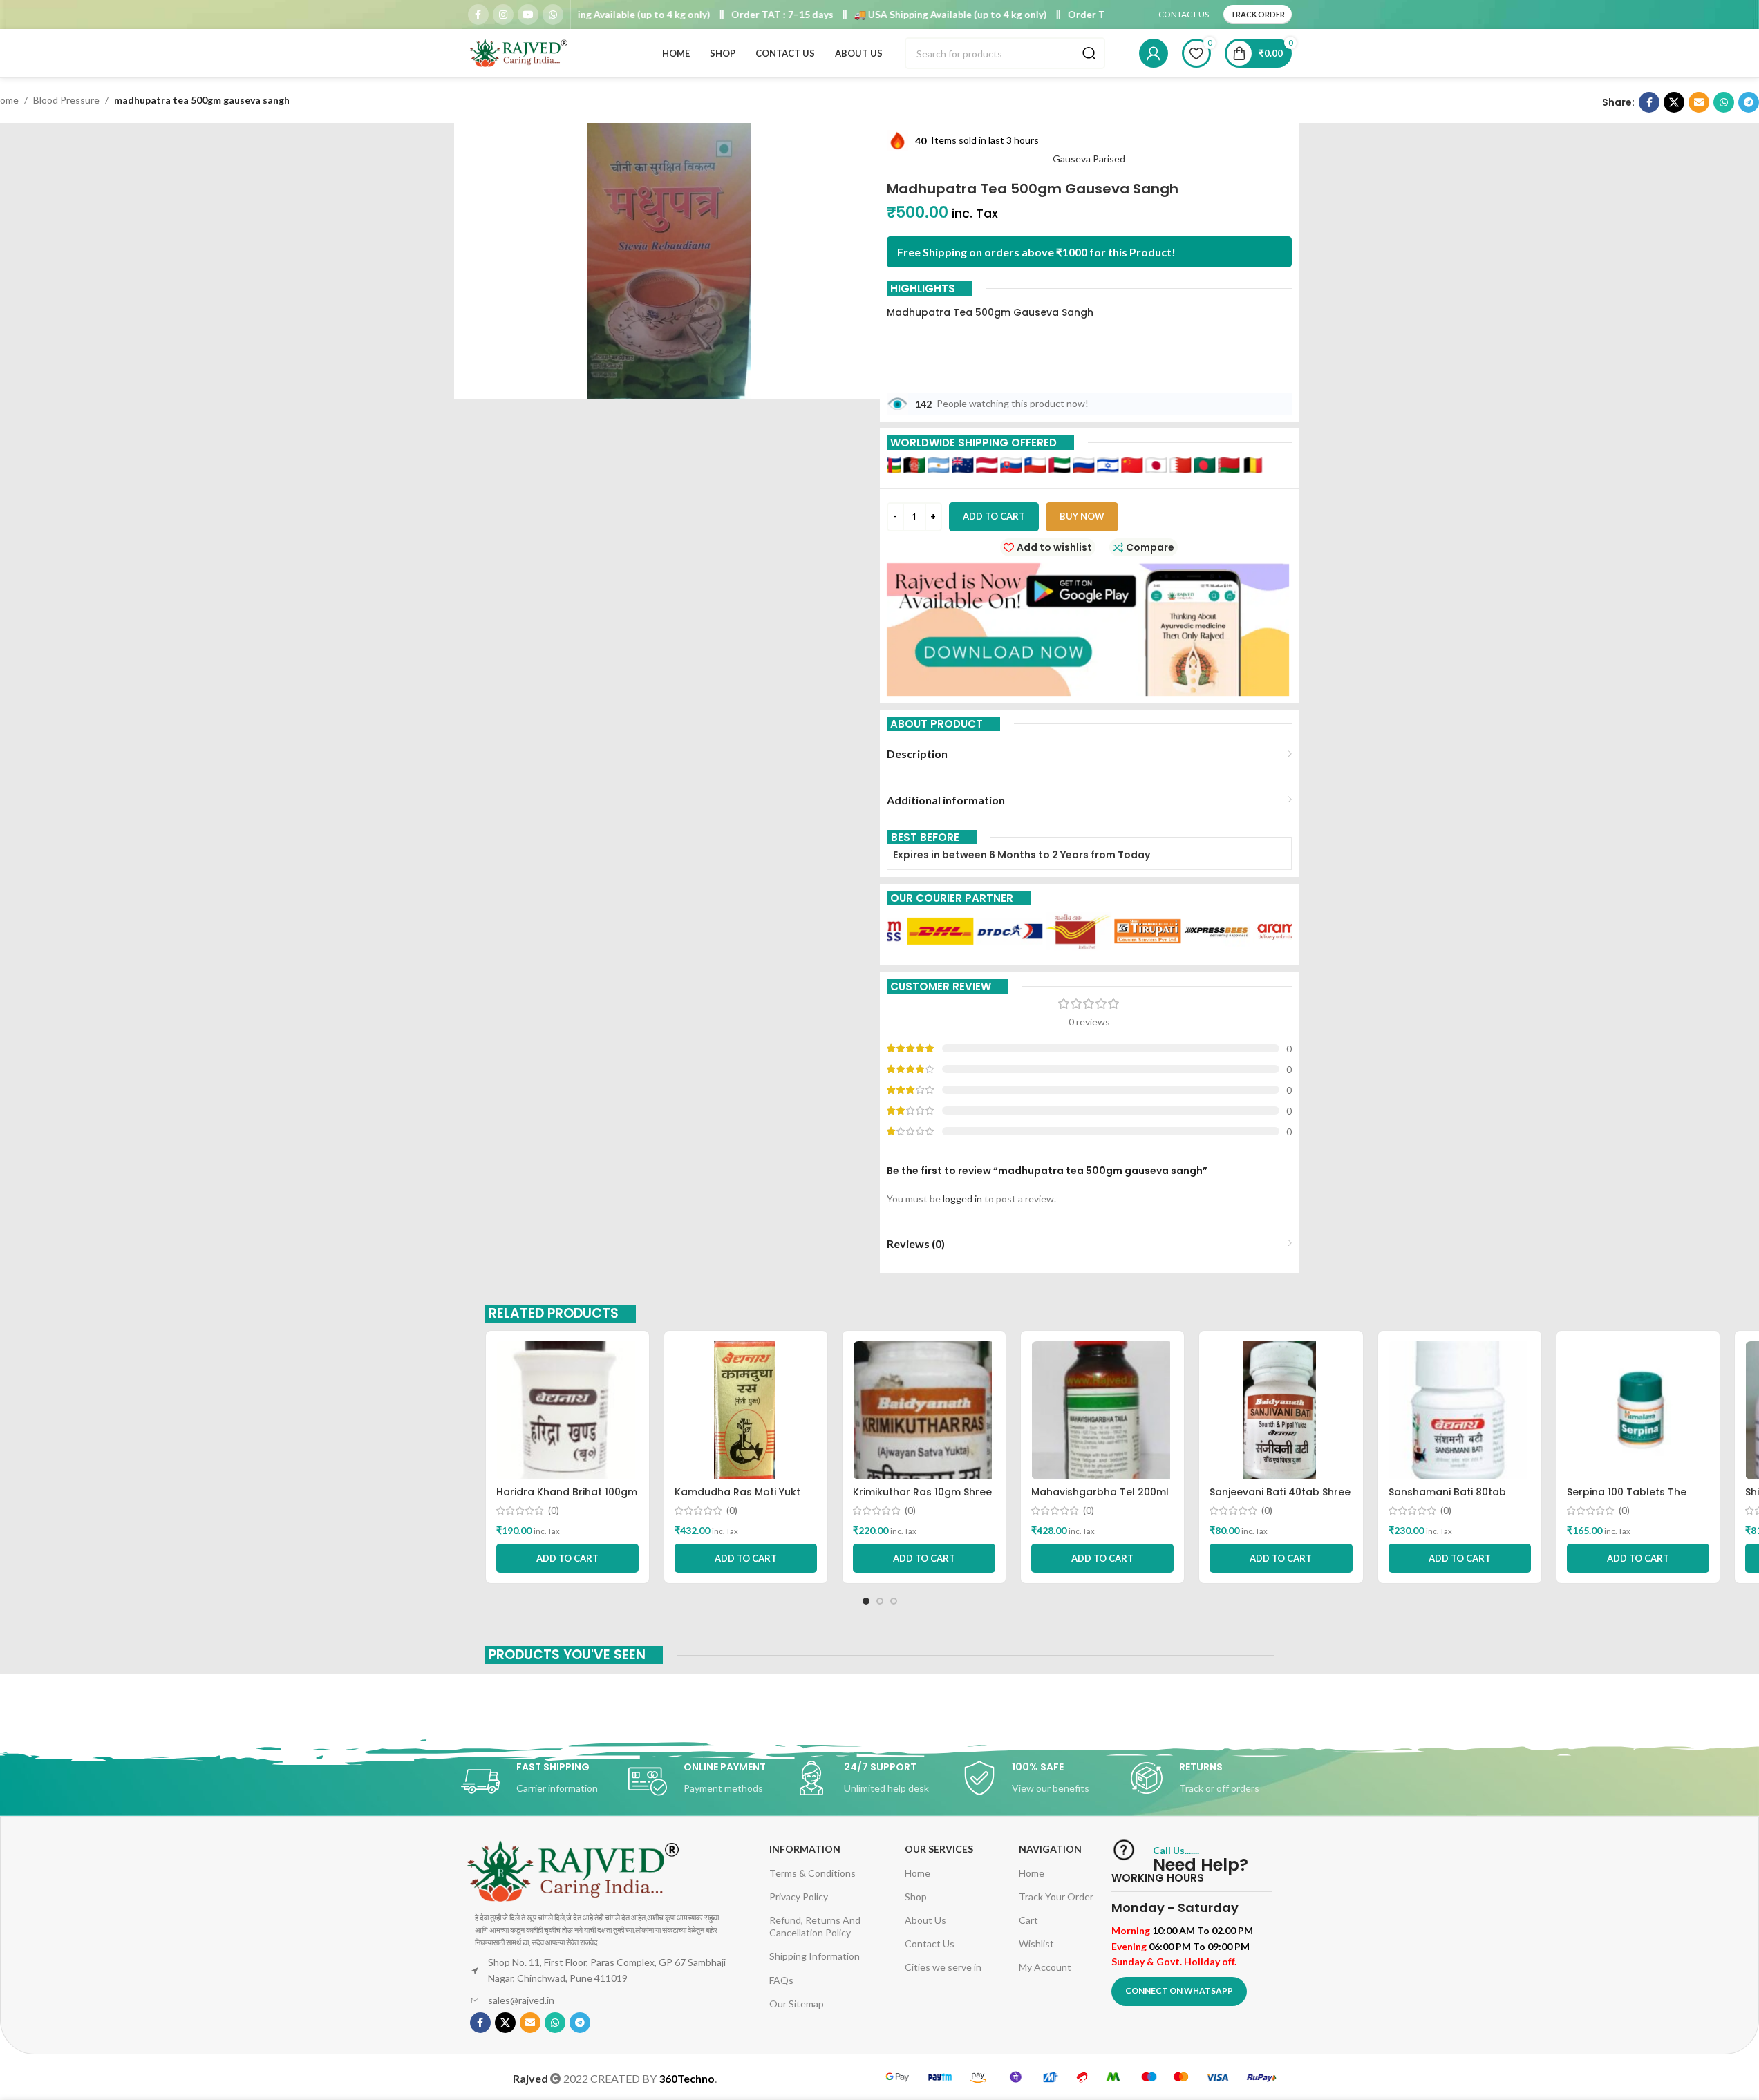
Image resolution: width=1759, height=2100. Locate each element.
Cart (1028, 1920)
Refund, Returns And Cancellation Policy (815, 1926)
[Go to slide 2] (880, 1601)
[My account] (1154, 53)
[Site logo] (520, 52)
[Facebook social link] (478, 15)
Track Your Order (1056, 1896)
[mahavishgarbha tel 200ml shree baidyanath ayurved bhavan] (1102, 1410)
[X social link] (1674, 102)
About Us (925, 1920)
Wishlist (1036, 1943)
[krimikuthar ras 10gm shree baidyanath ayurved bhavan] (924, 1410)
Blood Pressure (66, 100)
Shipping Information (815, 1956)
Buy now (1082, 516)
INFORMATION (805, 1849)
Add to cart (994, 516)
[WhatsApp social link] (553, 15)
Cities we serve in (943, 1967)
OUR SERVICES (939, 1849)
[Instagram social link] (503, 15)
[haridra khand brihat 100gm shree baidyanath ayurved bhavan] (567, 1410)
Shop (916, 1896)
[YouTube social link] (528, 15)
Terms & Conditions (812, 1873)
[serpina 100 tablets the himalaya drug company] (1638, 1410)
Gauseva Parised (1089, 159)
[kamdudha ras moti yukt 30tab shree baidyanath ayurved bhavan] (746, 1410)
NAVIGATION (1050, 1849)
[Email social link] (1699, 102)
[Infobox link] (545, 1781)
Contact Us (930, 1943)
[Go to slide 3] (894, 1601)
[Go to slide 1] (866, 1601)
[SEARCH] (1089, 53)
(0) (554, 1511)
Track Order (1258, 14)
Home (918, 1873)
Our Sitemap (797, 2004)
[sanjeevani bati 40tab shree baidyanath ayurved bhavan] (1281, 1410)
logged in (962, 1199)
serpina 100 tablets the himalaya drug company (1630, 1499)
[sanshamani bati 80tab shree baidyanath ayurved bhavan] (1460, 1410)
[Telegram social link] (1749, 102)
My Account (1045, 1967)
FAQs (781, 1980)
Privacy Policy (799, 1896)
